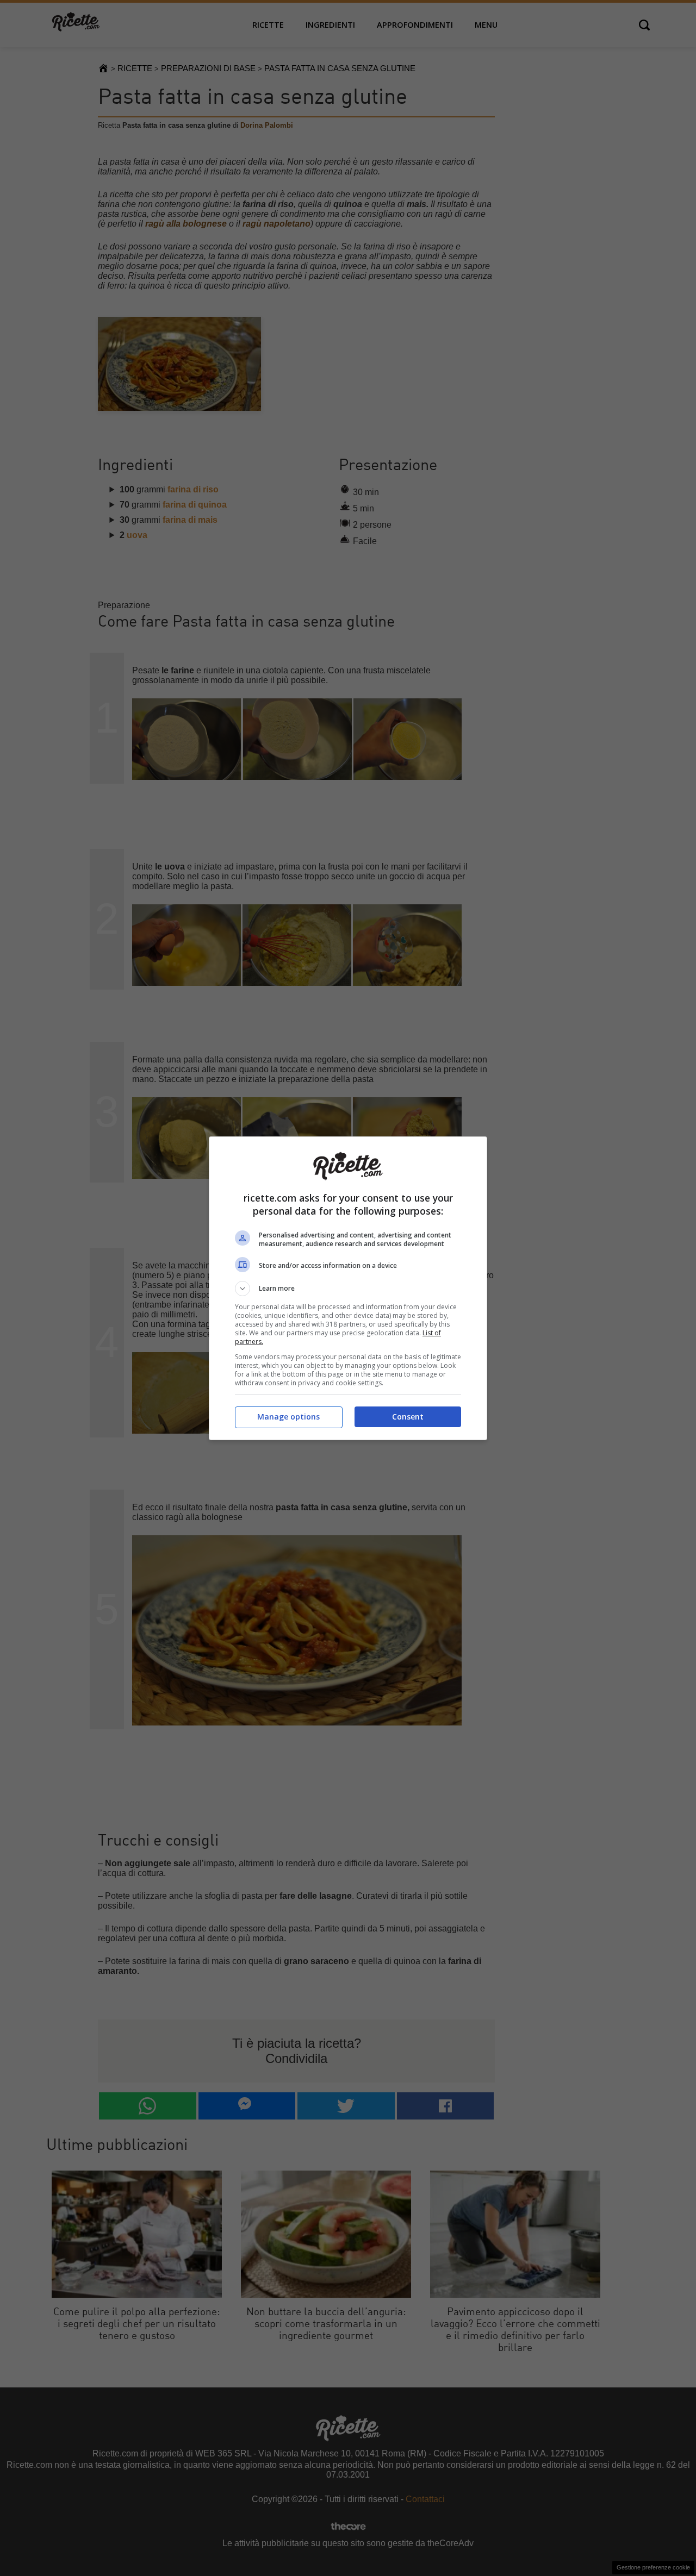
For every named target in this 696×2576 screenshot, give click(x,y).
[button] (348, 1289)
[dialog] (348, 1288)
